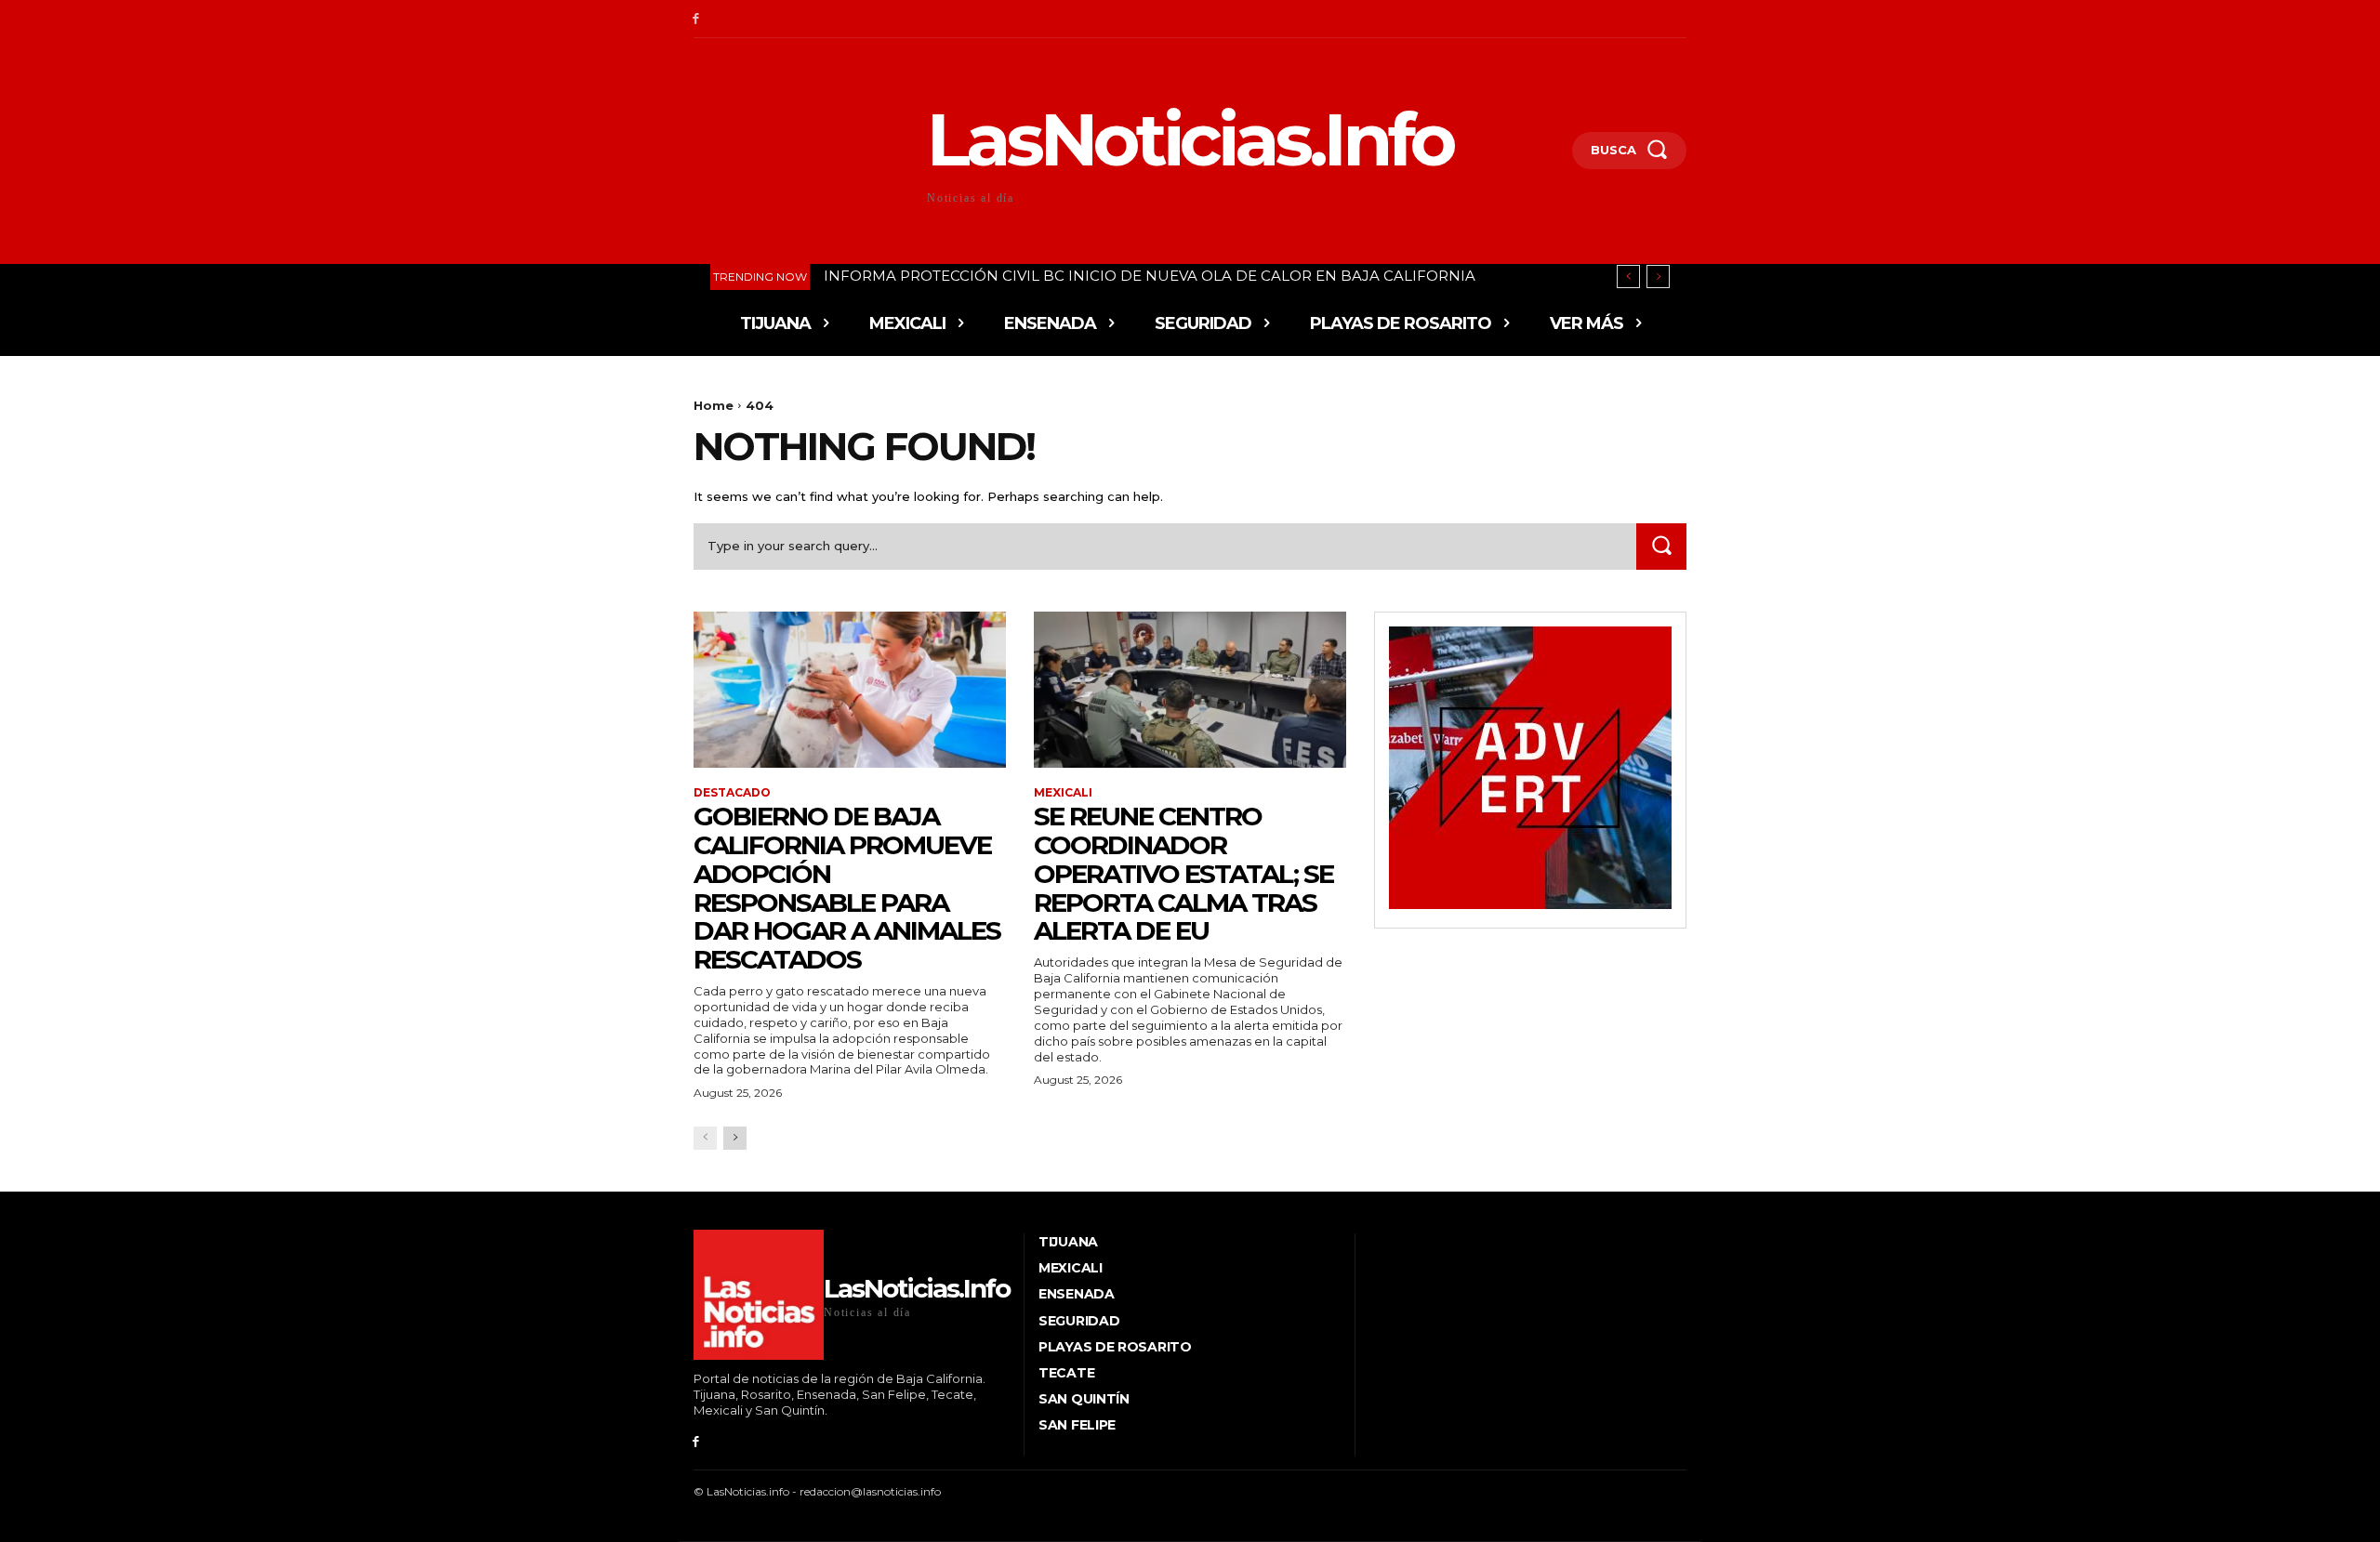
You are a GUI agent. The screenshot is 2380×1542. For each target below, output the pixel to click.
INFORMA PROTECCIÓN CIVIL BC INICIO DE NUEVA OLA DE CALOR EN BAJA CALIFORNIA (1150, 276)
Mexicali (1063, 793)
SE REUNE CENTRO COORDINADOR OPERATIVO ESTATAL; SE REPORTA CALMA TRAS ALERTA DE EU (1183, 873)
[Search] (1661, 546)
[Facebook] (696, 19)
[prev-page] (705, 1138)
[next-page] (735, 1138)
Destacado (732, 793)
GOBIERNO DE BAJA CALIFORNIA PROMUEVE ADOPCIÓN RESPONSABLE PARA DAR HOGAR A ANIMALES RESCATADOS (847, 888)
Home (714, 405)
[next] (1658, 277)
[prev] (1628, 277)
